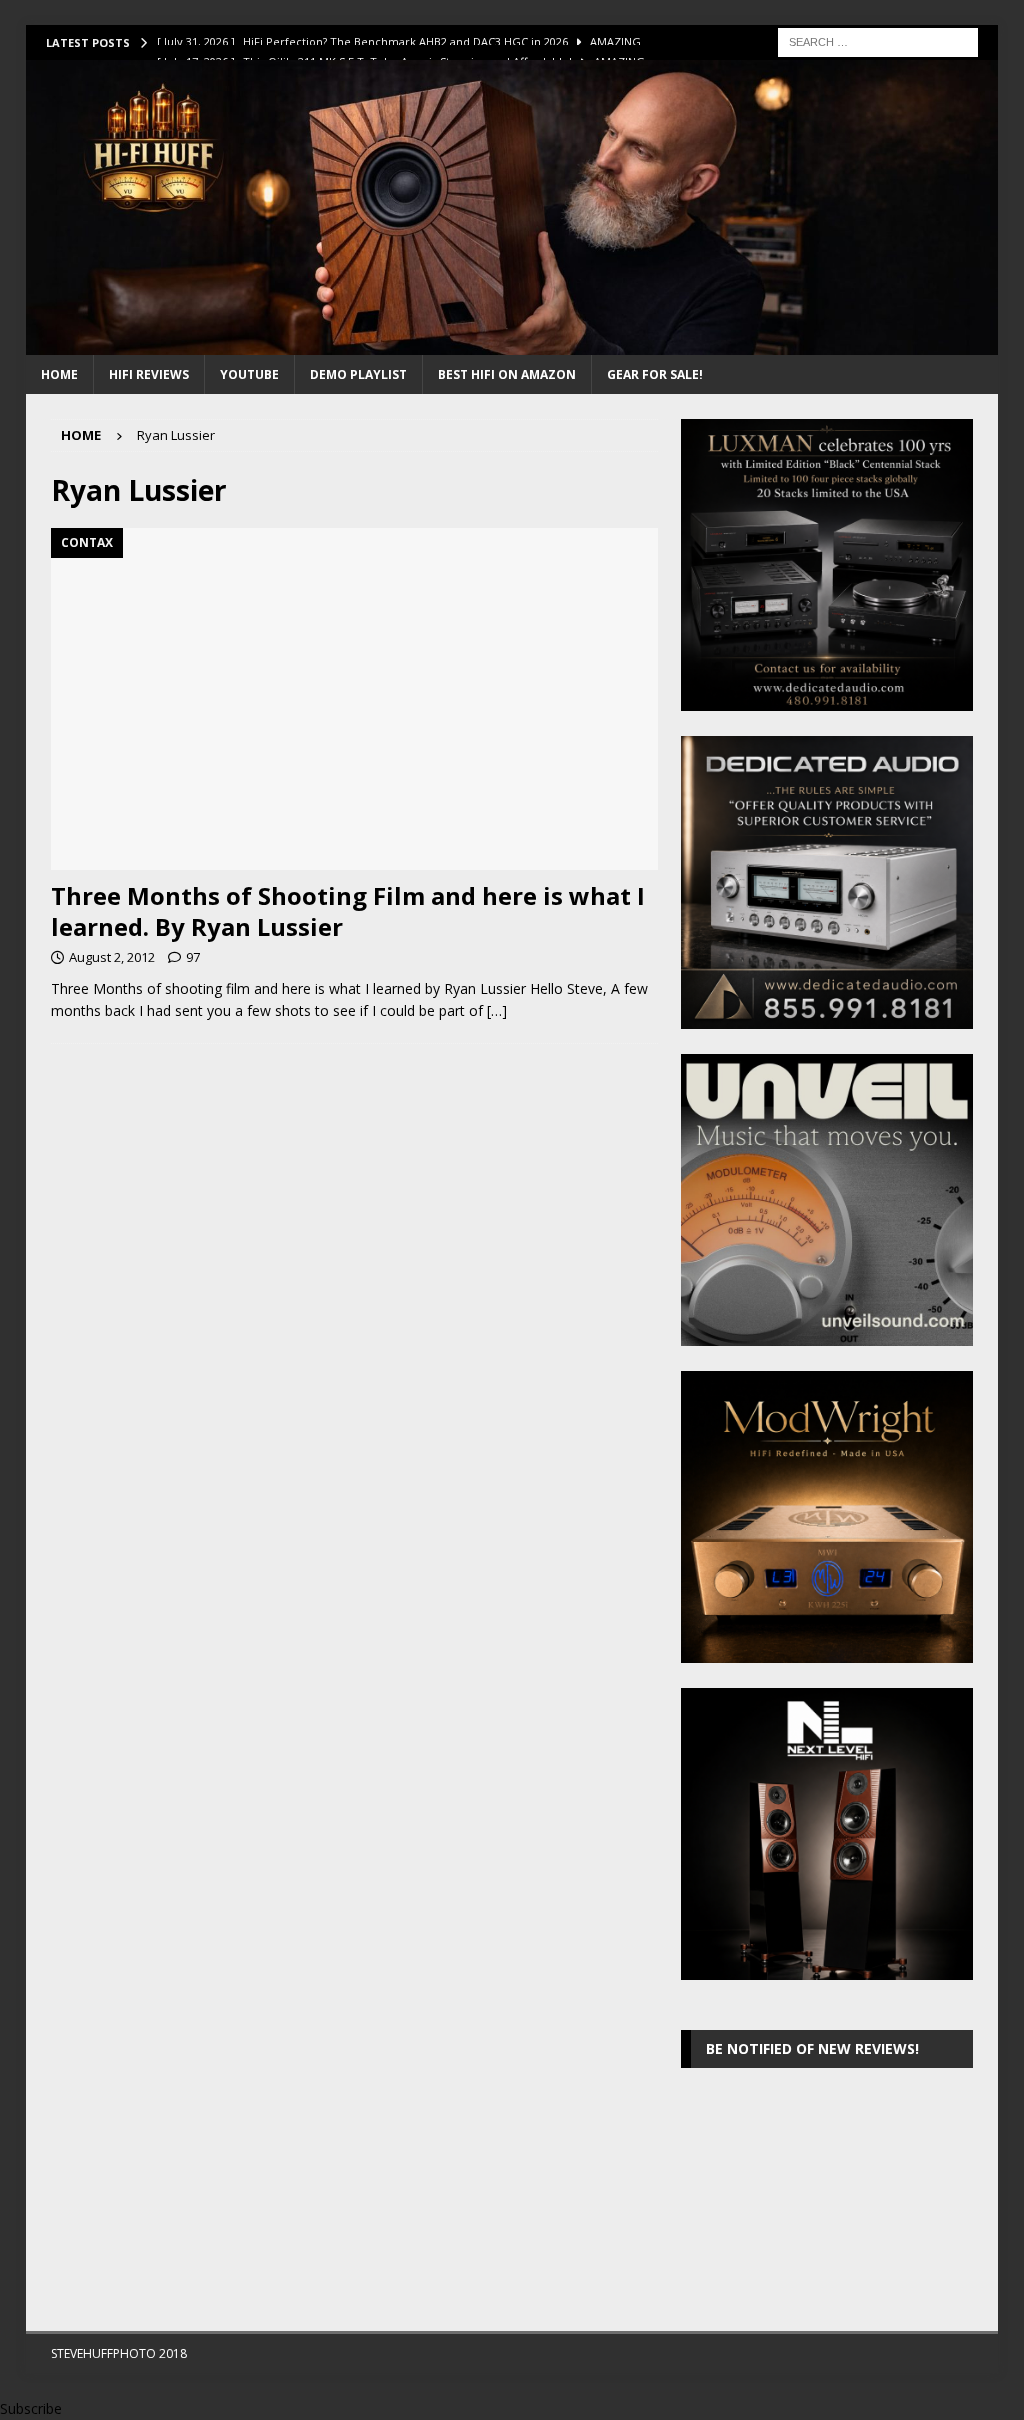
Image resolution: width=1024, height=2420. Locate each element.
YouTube (249, 374)
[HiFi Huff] (512, 343)
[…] (497, 1010)
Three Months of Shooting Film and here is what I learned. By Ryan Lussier (348, 911)
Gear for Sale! (655, 374)
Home (59, 374)
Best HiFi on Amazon (507, 374)
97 (193, 957)
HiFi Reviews (149, 374)
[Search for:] (878, 40)
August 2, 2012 (112, 957)
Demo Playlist (358, 374)
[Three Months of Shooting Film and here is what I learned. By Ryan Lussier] (354, 698)
